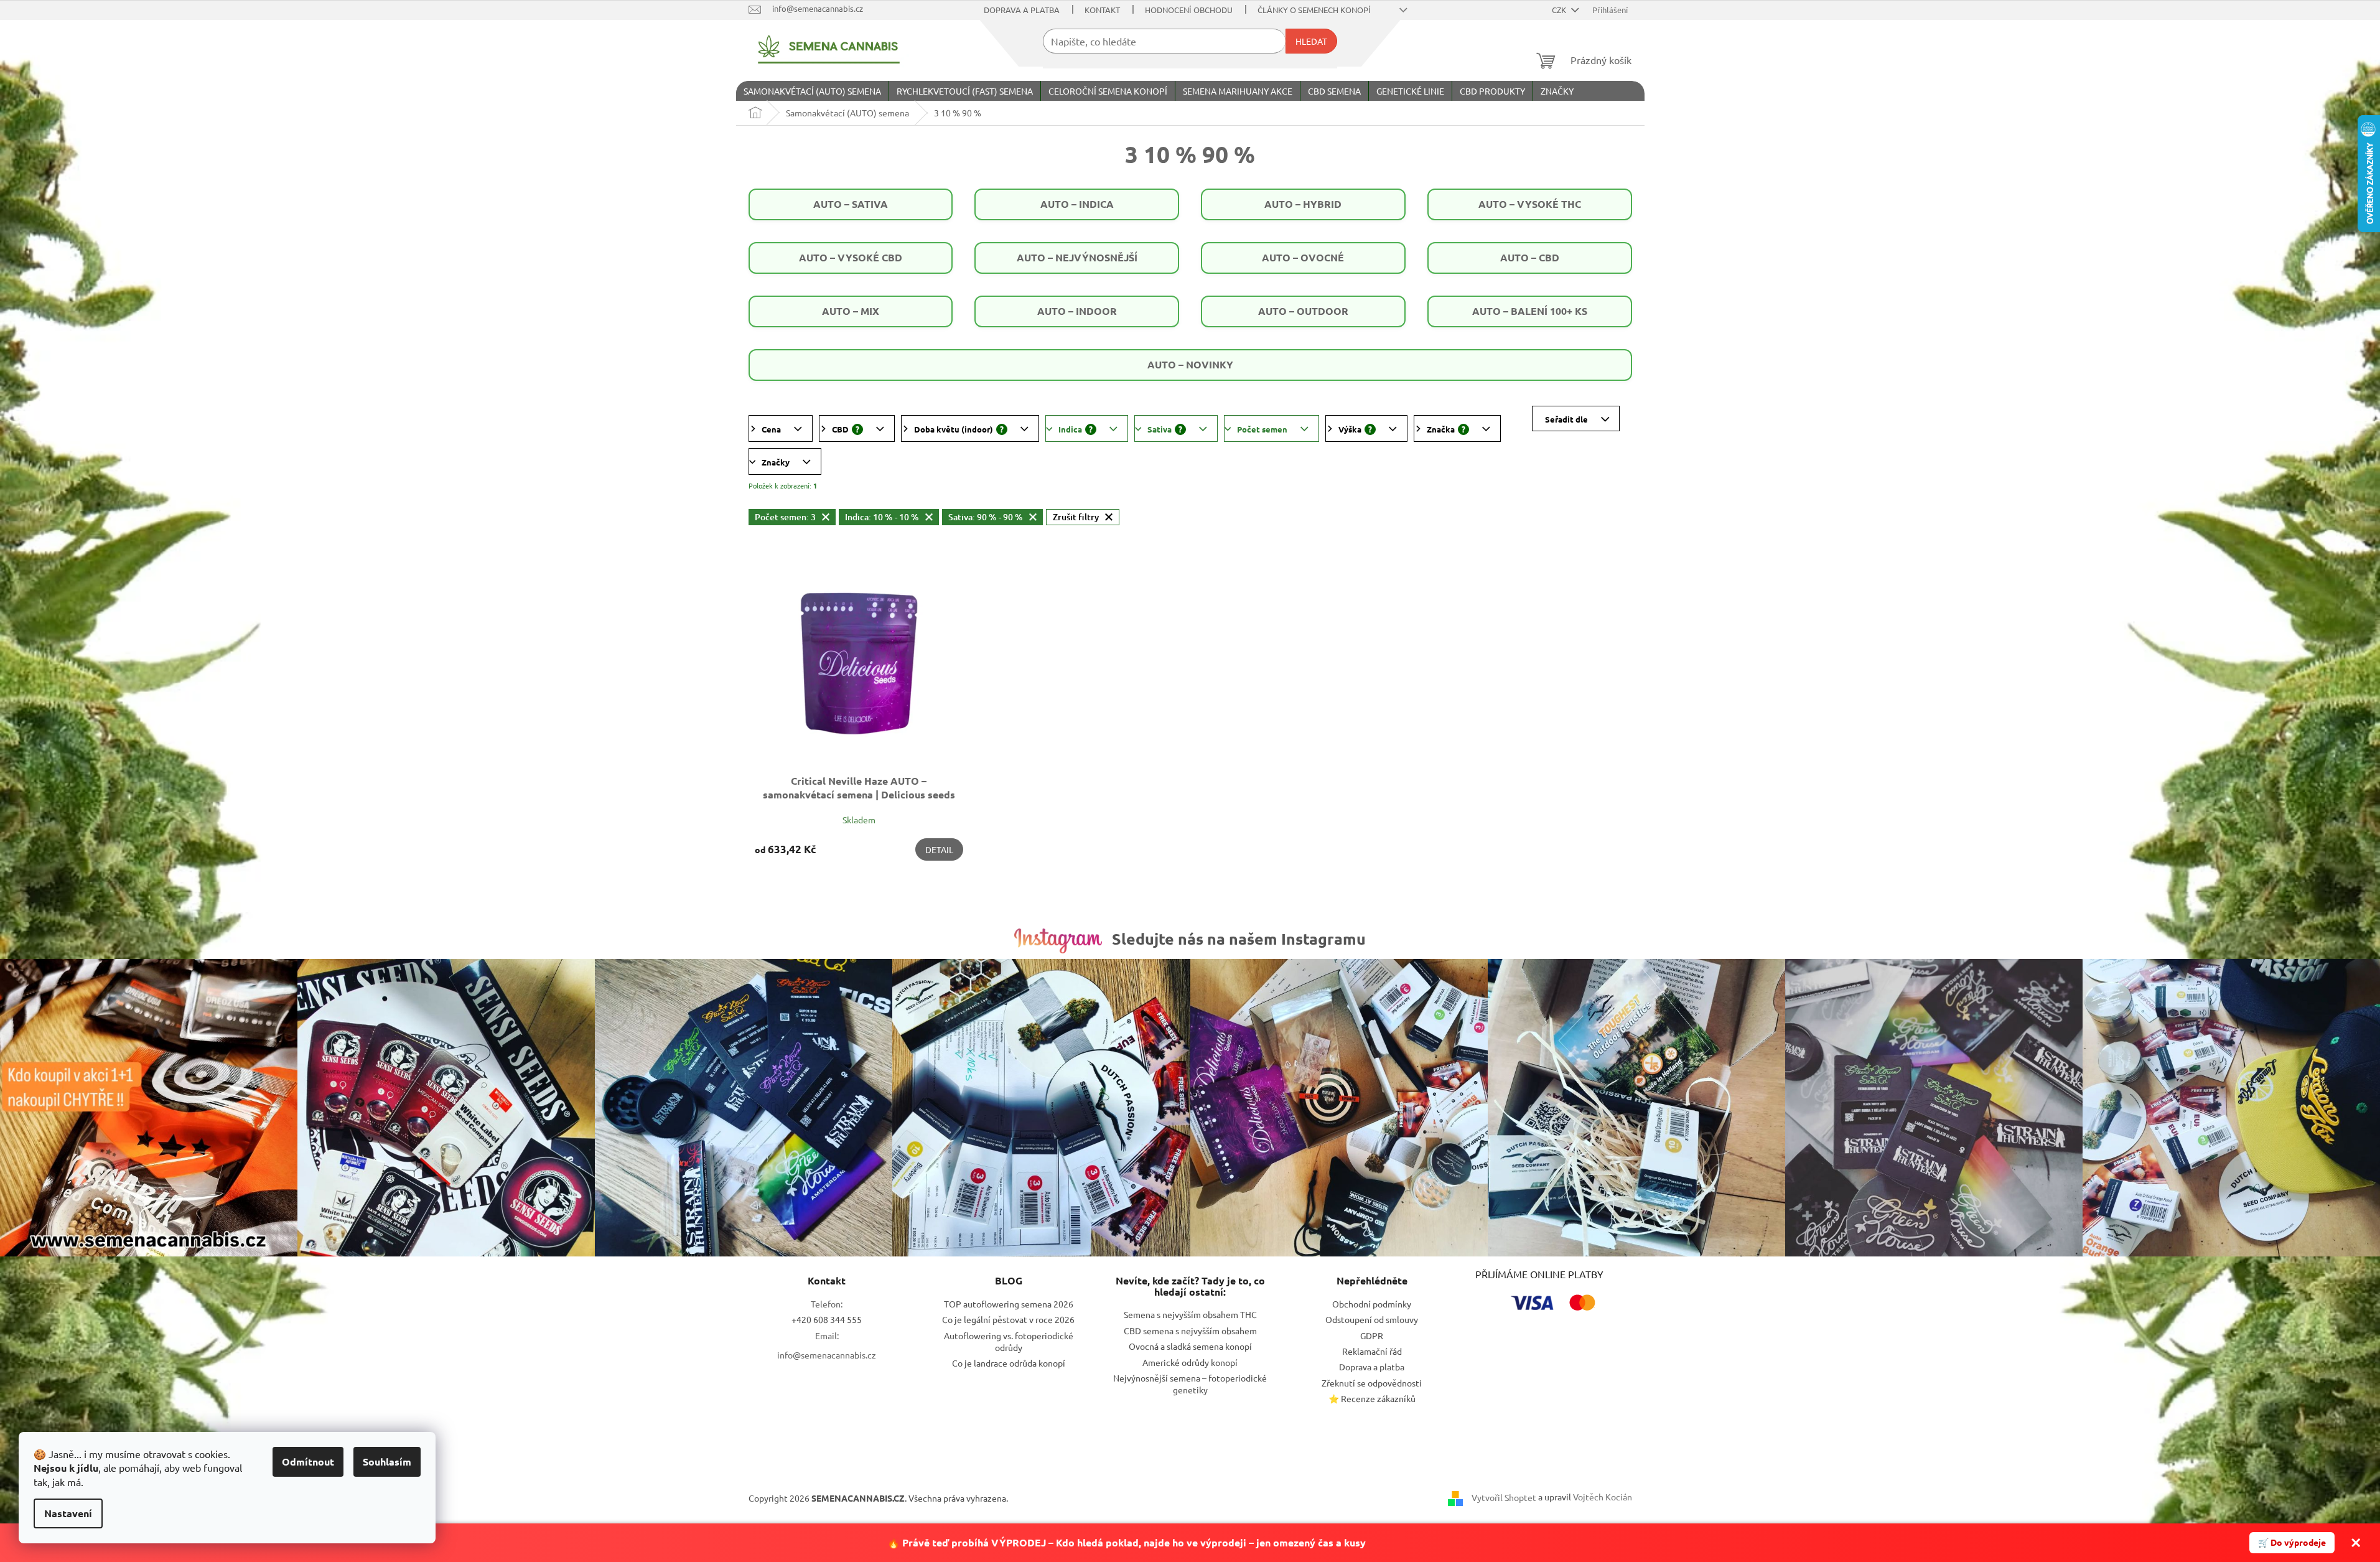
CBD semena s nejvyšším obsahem (1190, 1331)
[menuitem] (812, 91)
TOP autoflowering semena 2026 (1009, 1304)
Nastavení (68, 1513)
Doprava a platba (1022, 10)
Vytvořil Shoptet (1504, 1497)
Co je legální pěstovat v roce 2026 (1008, 1319)
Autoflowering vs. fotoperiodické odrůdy (1009, 1341)
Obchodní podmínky (1372, 1304)
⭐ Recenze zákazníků (1372, 1398)
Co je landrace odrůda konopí (1009, 1363)
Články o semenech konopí (1314, 10)
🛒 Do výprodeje (2292, 1542)
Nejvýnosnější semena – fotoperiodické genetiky (1190, 1384)
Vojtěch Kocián (1603, 1497)
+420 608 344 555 (827, 1319)
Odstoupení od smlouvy (1372, 1319)
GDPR (1372, 1335)
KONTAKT (1102, 10)
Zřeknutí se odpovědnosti (1372, 1383)
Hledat (1311, 41)
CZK (1560, 10)
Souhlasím (387, 1461)
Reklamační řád (1372, 1351)
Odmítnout (308, 1461)
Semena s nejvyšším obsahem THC (1190, 1314)
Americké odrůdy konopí (1190, 1362)
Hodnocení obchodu (1189, 10)
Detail (939, 849)
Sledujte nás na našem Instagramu (1239, 938)
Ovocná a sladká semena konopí (1190, 1346)
